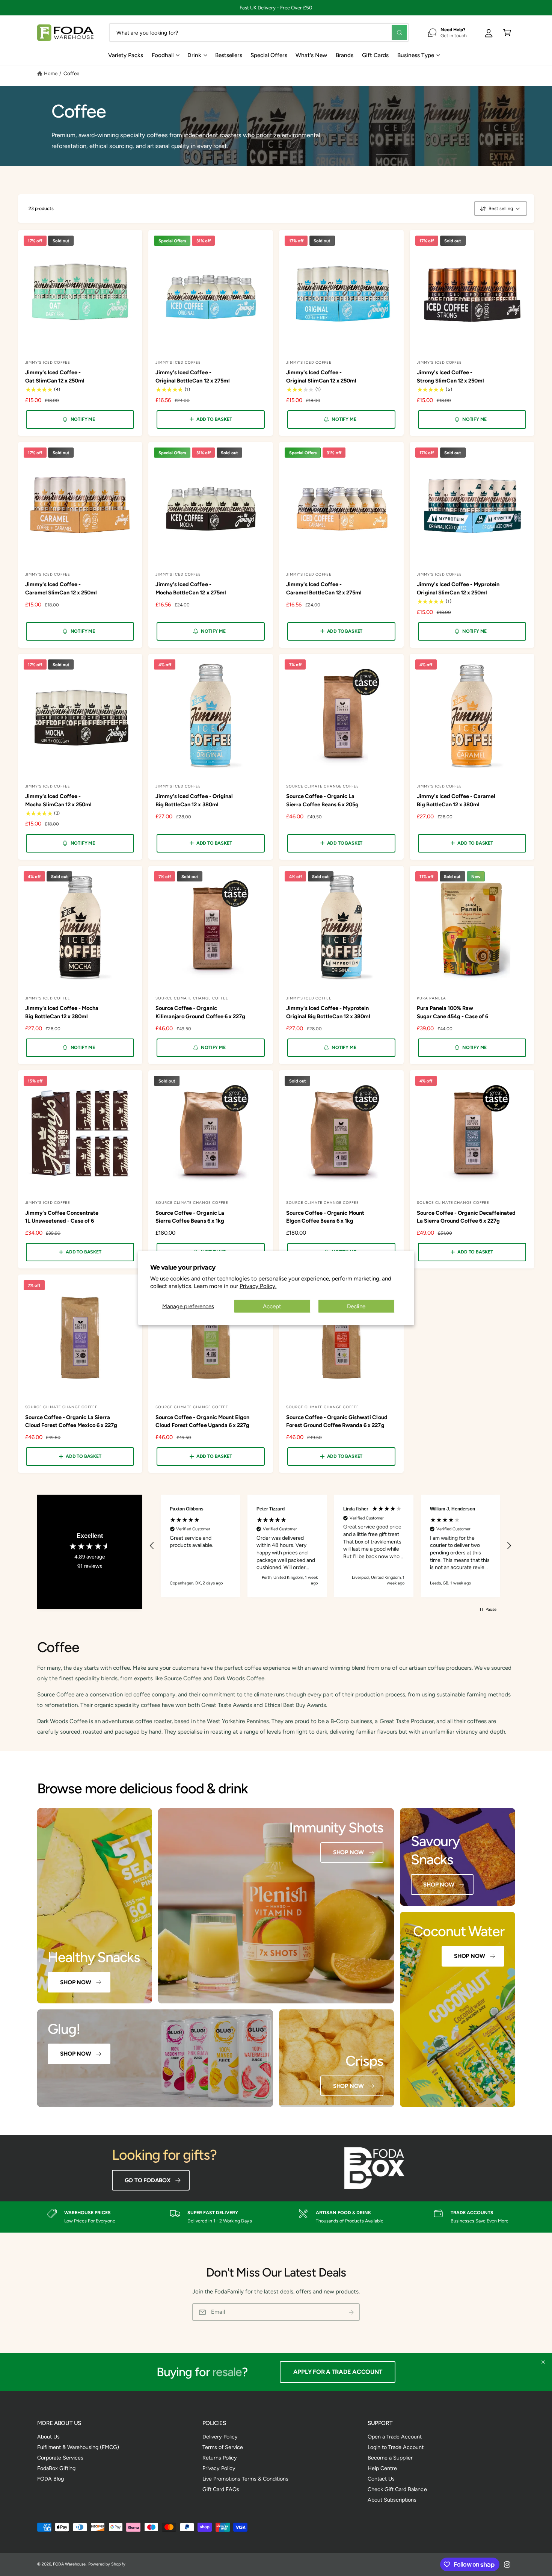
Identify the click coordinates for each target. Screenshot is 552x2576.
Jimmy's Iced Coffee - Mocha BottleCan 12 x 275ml (191, 588)
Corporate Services (60, 2458)
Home (51, 73)
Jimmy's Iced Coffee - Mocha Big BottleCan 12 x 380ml (62, 1012)
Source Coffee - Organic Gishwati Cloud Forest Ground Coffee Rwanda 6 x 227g (337, 1421)
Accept (272, 1306)
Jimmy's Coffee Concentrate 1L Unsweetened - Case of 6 (62, 1217)
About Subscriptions (392, 2500)
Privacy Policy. (258, 1286)
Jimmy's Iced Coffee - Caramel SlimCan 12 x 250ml (61, 588)
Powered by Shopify (107, 2564)
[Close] (543, 2362)
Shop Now (75, 1982)
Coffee (71, 73)
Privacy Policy (219, 2468)
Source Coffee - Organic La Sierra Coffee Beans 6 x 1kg (190, 1217)
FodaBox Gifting (56, 2468)
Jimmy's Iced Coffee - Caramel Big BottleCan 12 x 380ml (456, 800)
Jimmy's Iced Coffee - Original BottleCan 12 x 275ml (192, 376)
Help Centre (382, 2468)
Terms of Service (223, 2447)
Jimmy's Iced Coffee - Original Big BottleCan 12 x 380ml (194, 800)
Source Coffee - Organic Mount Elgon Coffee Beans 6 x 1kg (325, 1217)
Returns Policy (220, 2458)
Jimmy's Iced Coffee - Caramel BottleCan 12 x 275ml (324, 588)
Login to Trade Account (396, 2447)
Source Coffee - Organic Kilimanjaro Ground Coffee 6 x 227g (200, 1012)
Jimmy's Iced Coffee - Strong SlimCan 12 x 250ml (450, 376)
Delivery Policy (220, 2437)
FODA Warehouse (69, 2564)
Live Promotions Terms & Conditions (246, 2479)
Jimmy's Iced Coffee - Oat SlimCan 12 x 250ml (55, 376)
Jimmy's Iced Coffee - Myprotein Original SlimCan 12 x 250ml (458, 588)
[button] (507, 33)
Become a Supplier (390, 2458)
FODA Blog (51, 2479)
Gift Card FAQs (221, 2489)
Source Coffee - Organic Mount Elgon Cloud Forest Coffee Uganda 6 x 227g (202, 1421)
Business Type (416, 55)
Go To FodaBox (148, 2180)
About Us (48, 2437)
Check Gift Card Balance (397, 2489)
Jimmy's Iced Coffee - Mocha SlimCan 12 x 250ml (58, 800)
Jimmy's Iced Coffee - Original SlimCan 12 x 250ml (321, 376)
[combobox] (259, 33)
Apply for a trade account (340, 2372)
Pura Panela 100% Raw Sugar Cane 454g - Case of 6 (452, 1012)
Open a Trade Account (395, 2437)
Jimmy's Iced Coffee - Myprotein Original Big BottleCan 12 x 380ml (328, 1012)
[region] (331, 1546)
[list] (276, 2217)
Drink (194, 55)
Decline (356, 1306)
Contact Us (381, 2479)
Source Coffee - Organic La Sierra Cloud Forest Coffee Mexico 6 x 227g (71, 1421)
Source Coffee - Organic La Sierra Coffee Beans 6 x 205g (322, 800)
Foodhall (163, 55)
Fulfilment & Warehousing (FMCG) (78, 2447)
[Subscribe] (351, 2312)
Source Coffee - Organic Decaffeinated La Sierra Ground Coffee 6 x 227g (466, 1217)
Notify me (83, 419)
